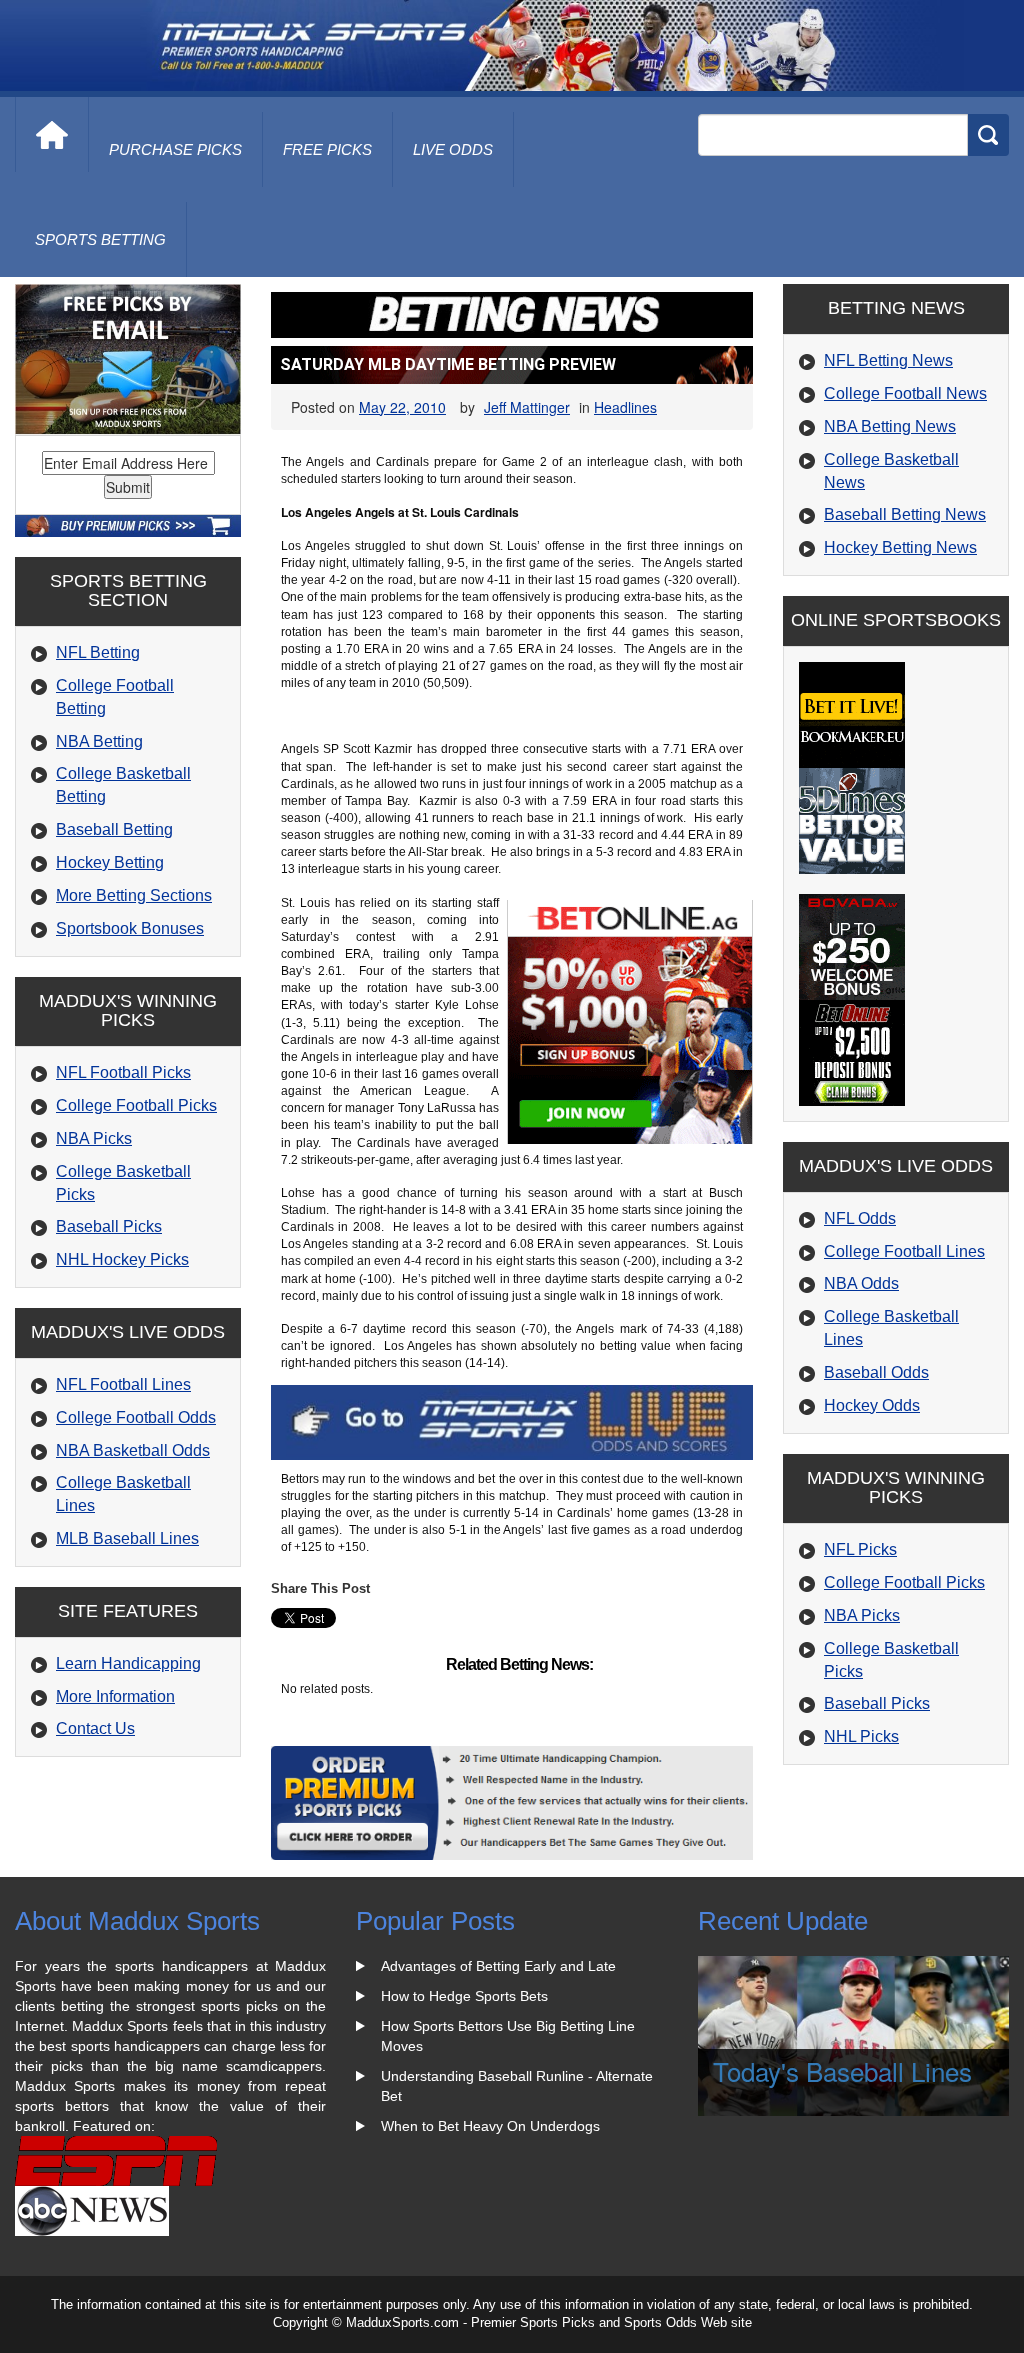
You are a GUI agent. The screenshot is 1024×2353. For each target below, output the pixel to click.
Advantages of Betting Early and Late (498, 1966)
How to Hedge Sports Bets (464, 1996)
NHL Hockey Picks (122, 1259)
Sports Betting (100, 239)
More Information (115, 1696)
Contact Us (95, 1728)
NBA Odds (861, 1283)
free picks (327, 149)
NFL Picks (860, 1549)
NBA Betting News (890, 426)
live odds (453, 149)
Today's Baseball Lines (842, 2070)
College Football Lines (904, 1251)
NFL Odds (860, 1218)
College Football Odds (136, 1417)
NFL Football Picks (123, 1072)
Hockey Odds (872, 1405)
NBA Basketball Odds (133, 1450)
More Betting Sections (134, 895)
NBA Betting (99, 741)
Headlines (625, 407)
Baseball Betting (114, 829)
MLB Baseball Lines (127, 1538)
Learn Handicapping (128, 1663)
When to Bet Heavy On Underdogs (490, 2126)
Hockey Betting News (900, 547)
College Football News (905, 393)
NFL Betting (98, 652)
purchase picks (175, 149)
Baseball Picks (109, 1226)
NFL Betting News (888, 360)
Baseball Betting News (905, 514)
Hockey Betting (110, 862)
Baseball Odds (876, 1372)
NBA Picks (94, 1138)
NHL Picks (861, 1736)
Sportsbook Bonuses (130, 928)
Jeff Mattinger (527, 407)
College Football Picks (136, 1105)
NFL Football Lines (123, 1384)
